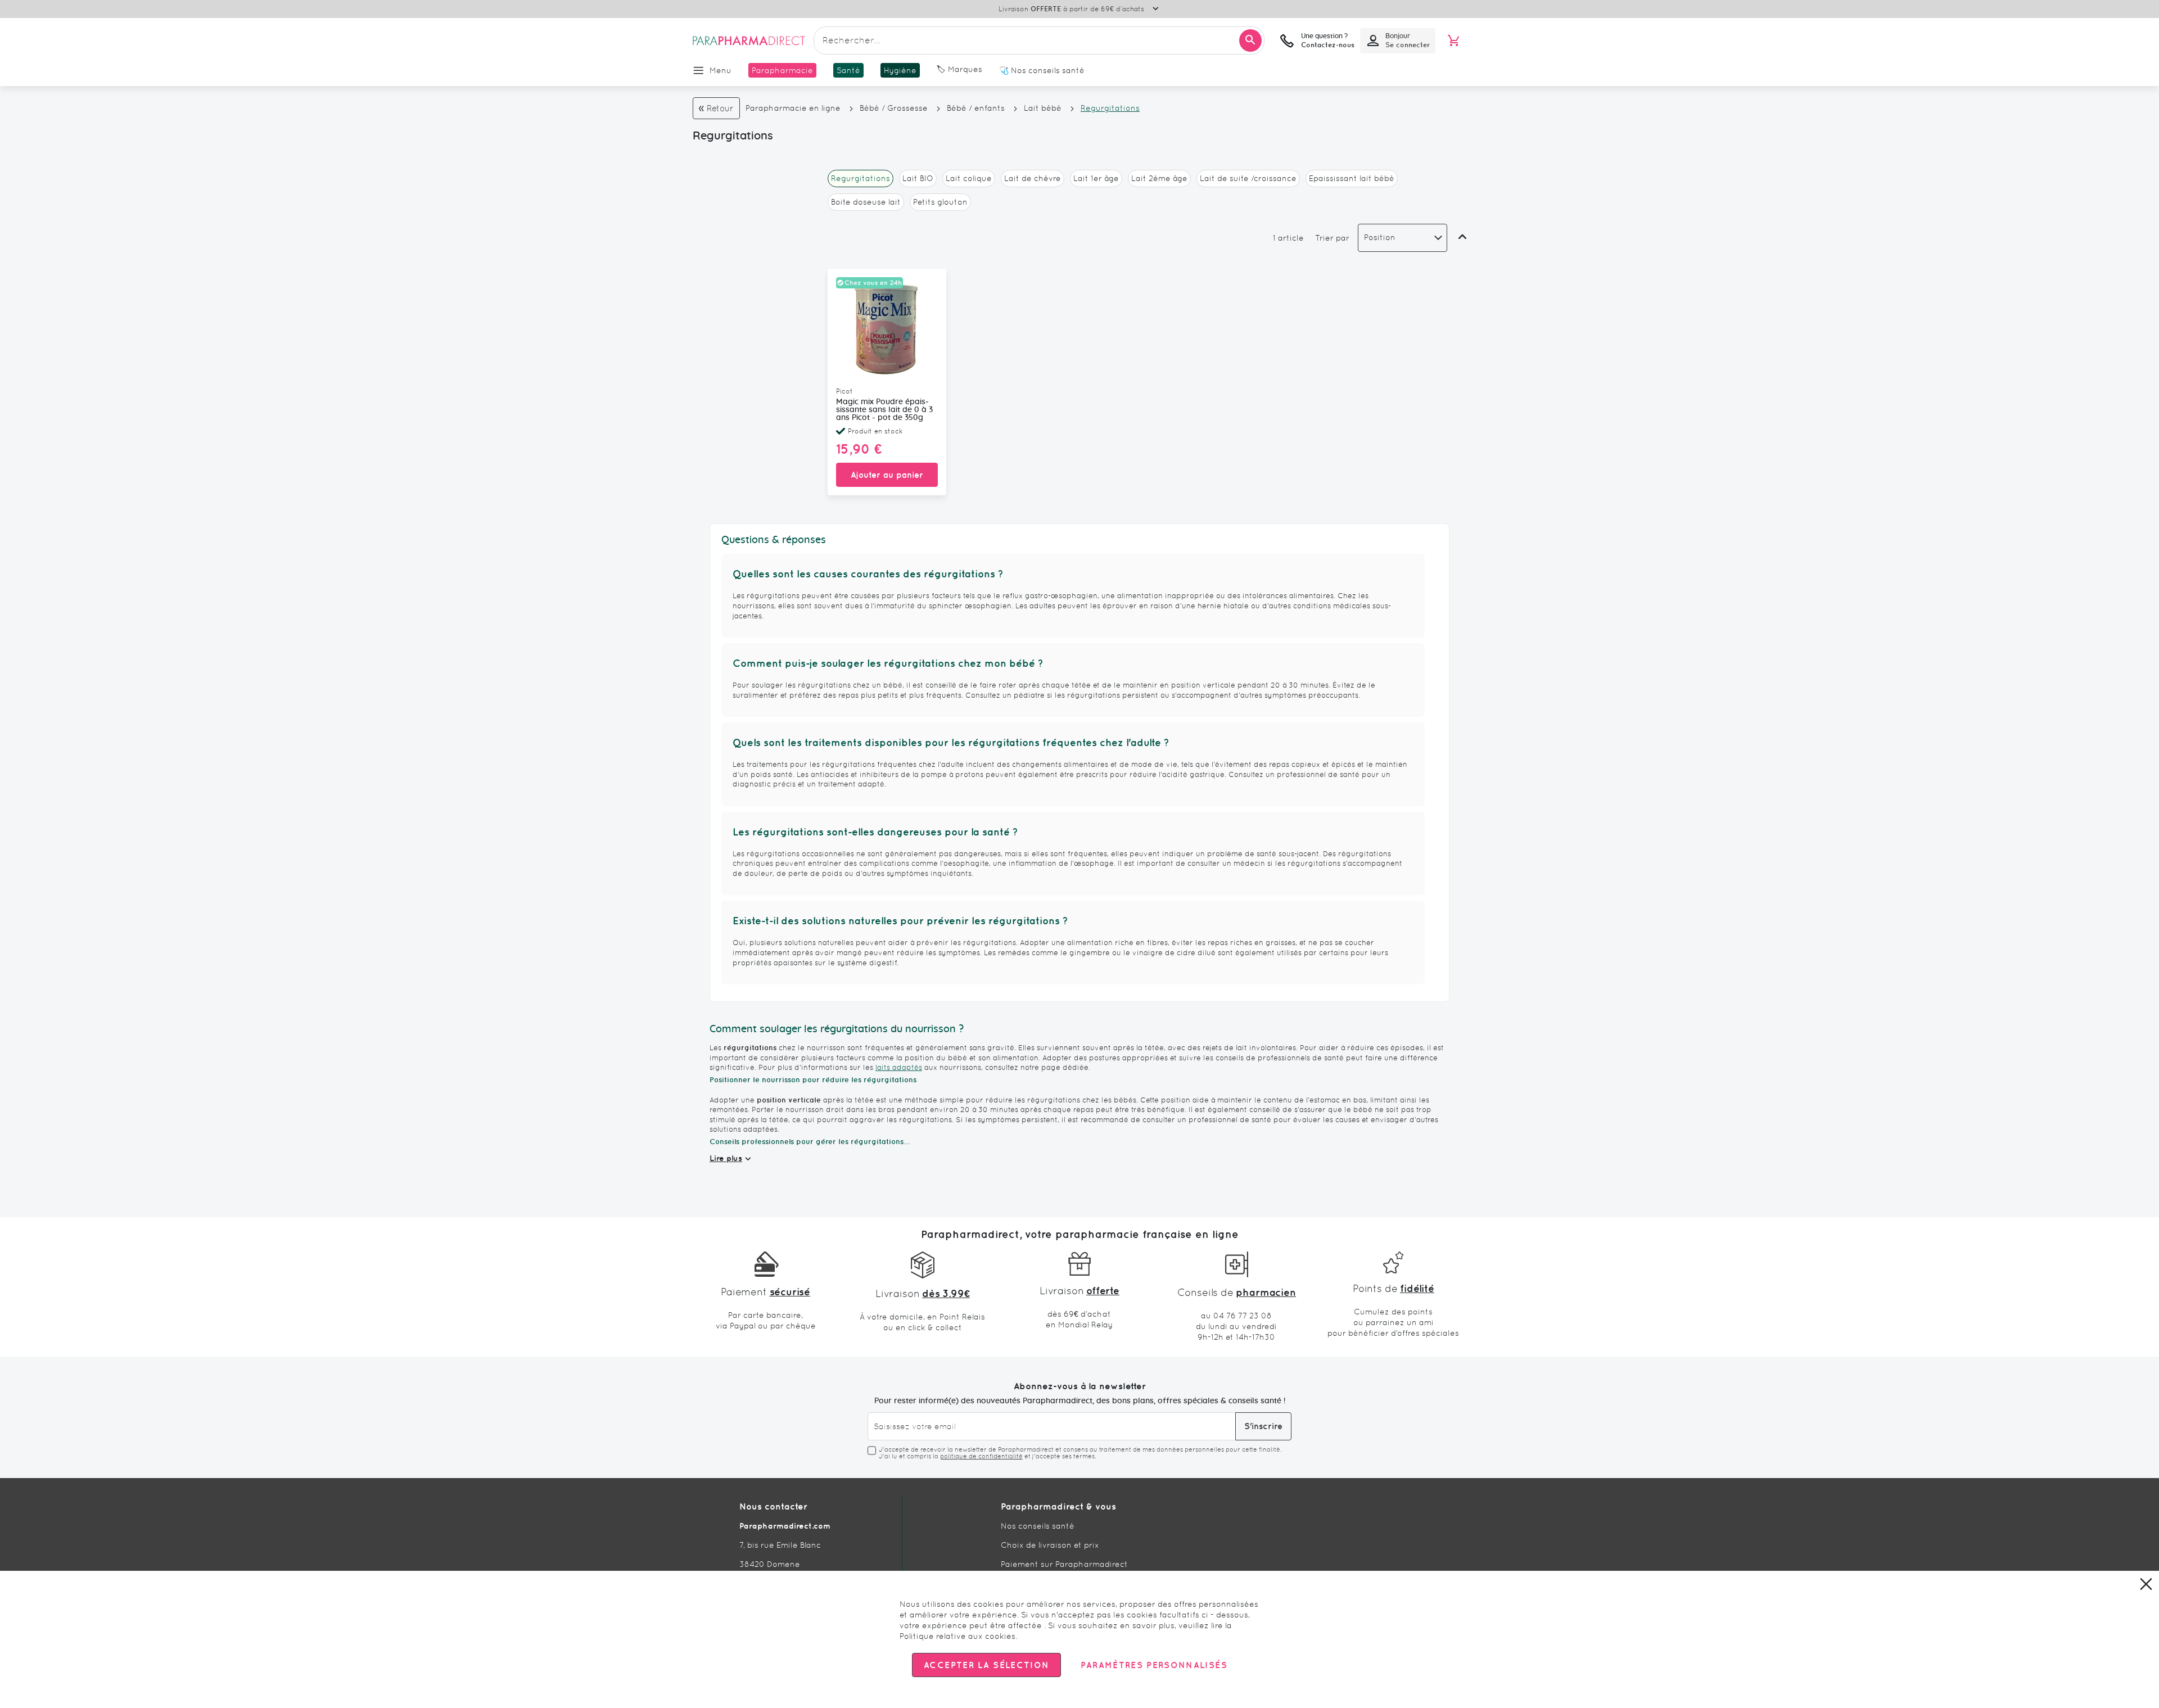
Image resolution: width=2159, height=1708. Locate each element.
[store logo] (749, 40)
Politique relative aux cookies (957, 1636)
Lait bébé (1043, 108)
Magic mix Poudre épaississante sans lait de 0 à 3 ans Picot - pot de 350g (884, 410)
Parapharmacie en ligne (793, 108)
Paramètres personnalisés (1154, 1665)
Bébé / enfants (976, 108)
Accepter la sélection (986, 1665)
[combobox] (1039, 40)
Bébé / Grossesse (894, 108)
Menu (721, 70)
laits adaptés (899, 1067)
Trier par (1332, 238)
